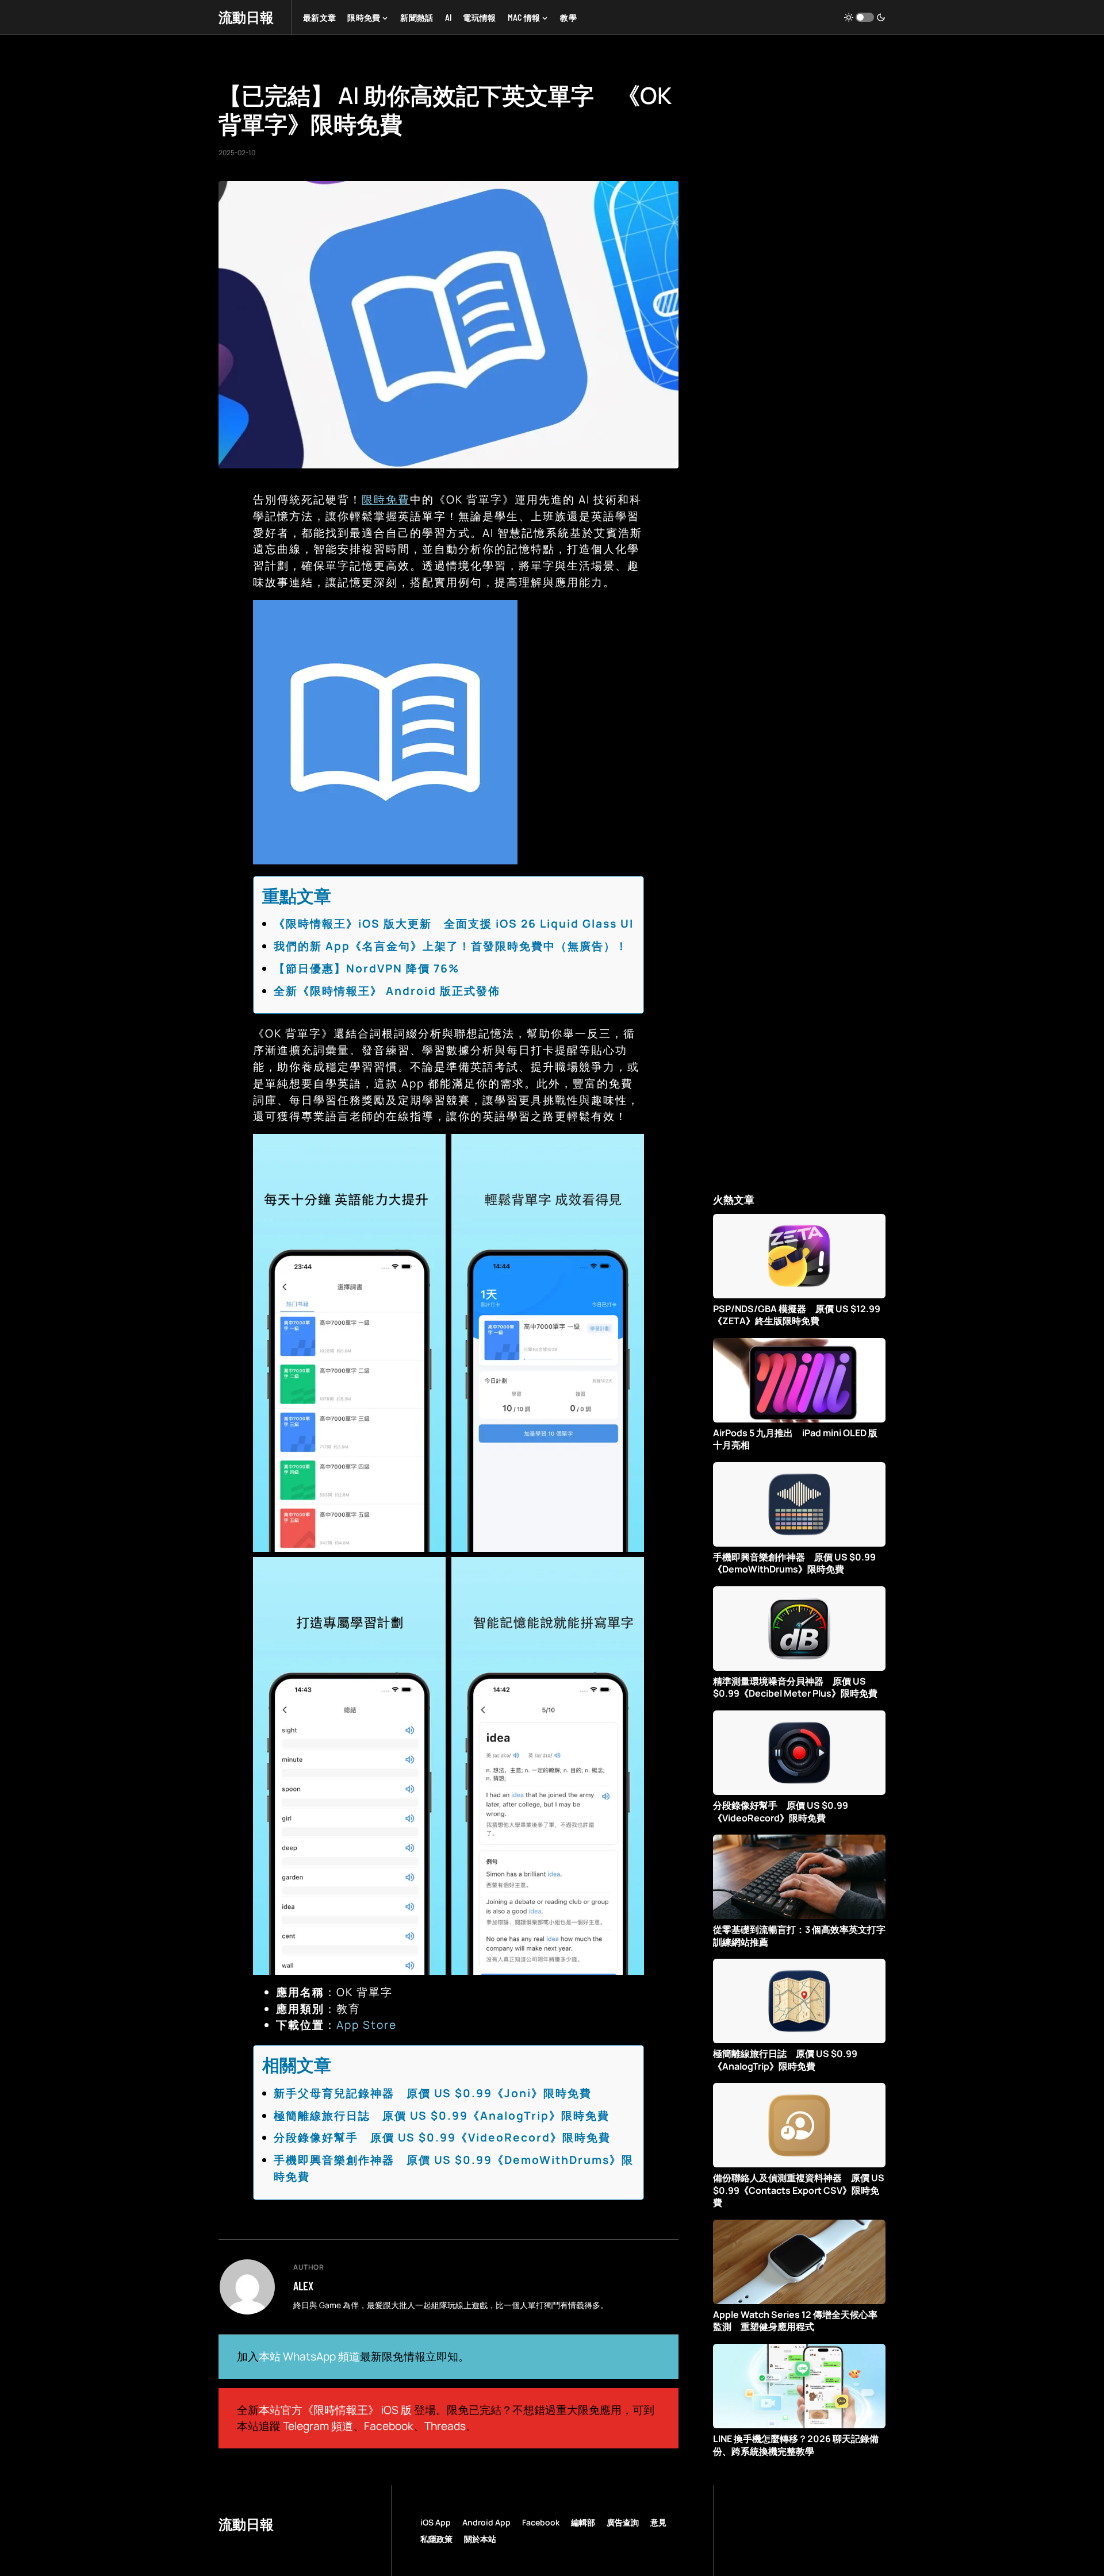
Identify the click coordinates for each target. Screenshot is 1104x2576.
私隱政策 (436, 2539)
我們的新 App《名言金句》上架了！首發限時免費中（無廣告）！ (451, 946)
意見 (658, 2522)
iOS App (436, 2522)
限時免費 (386, 499)
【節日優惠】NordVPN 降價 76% (367, 968)
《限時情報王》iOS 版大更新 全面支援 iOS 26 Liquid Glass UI (454, 924)
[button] (865, 17)
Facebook (389, 2426)
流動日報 (246, 17)
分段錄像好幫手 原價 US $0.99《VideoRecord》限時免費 (442, 2137)
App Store (367, 2025)
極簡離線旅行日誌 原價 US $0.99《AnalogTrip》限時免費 (442, 2116)
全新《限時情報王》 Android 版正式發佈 (387, 991)
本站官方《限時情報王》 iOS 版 (335, 2410)
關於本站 (480, 2539)
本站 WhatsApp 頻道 (309, 2356)
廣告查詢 (623, 2522)
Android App (486, 2522)
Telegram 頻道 (318, 2426)
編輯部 (583, 2522)
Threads (445, 2426)
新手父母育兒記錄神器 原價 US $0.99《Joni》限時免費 (433, 2093)
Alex (303, 2286)
